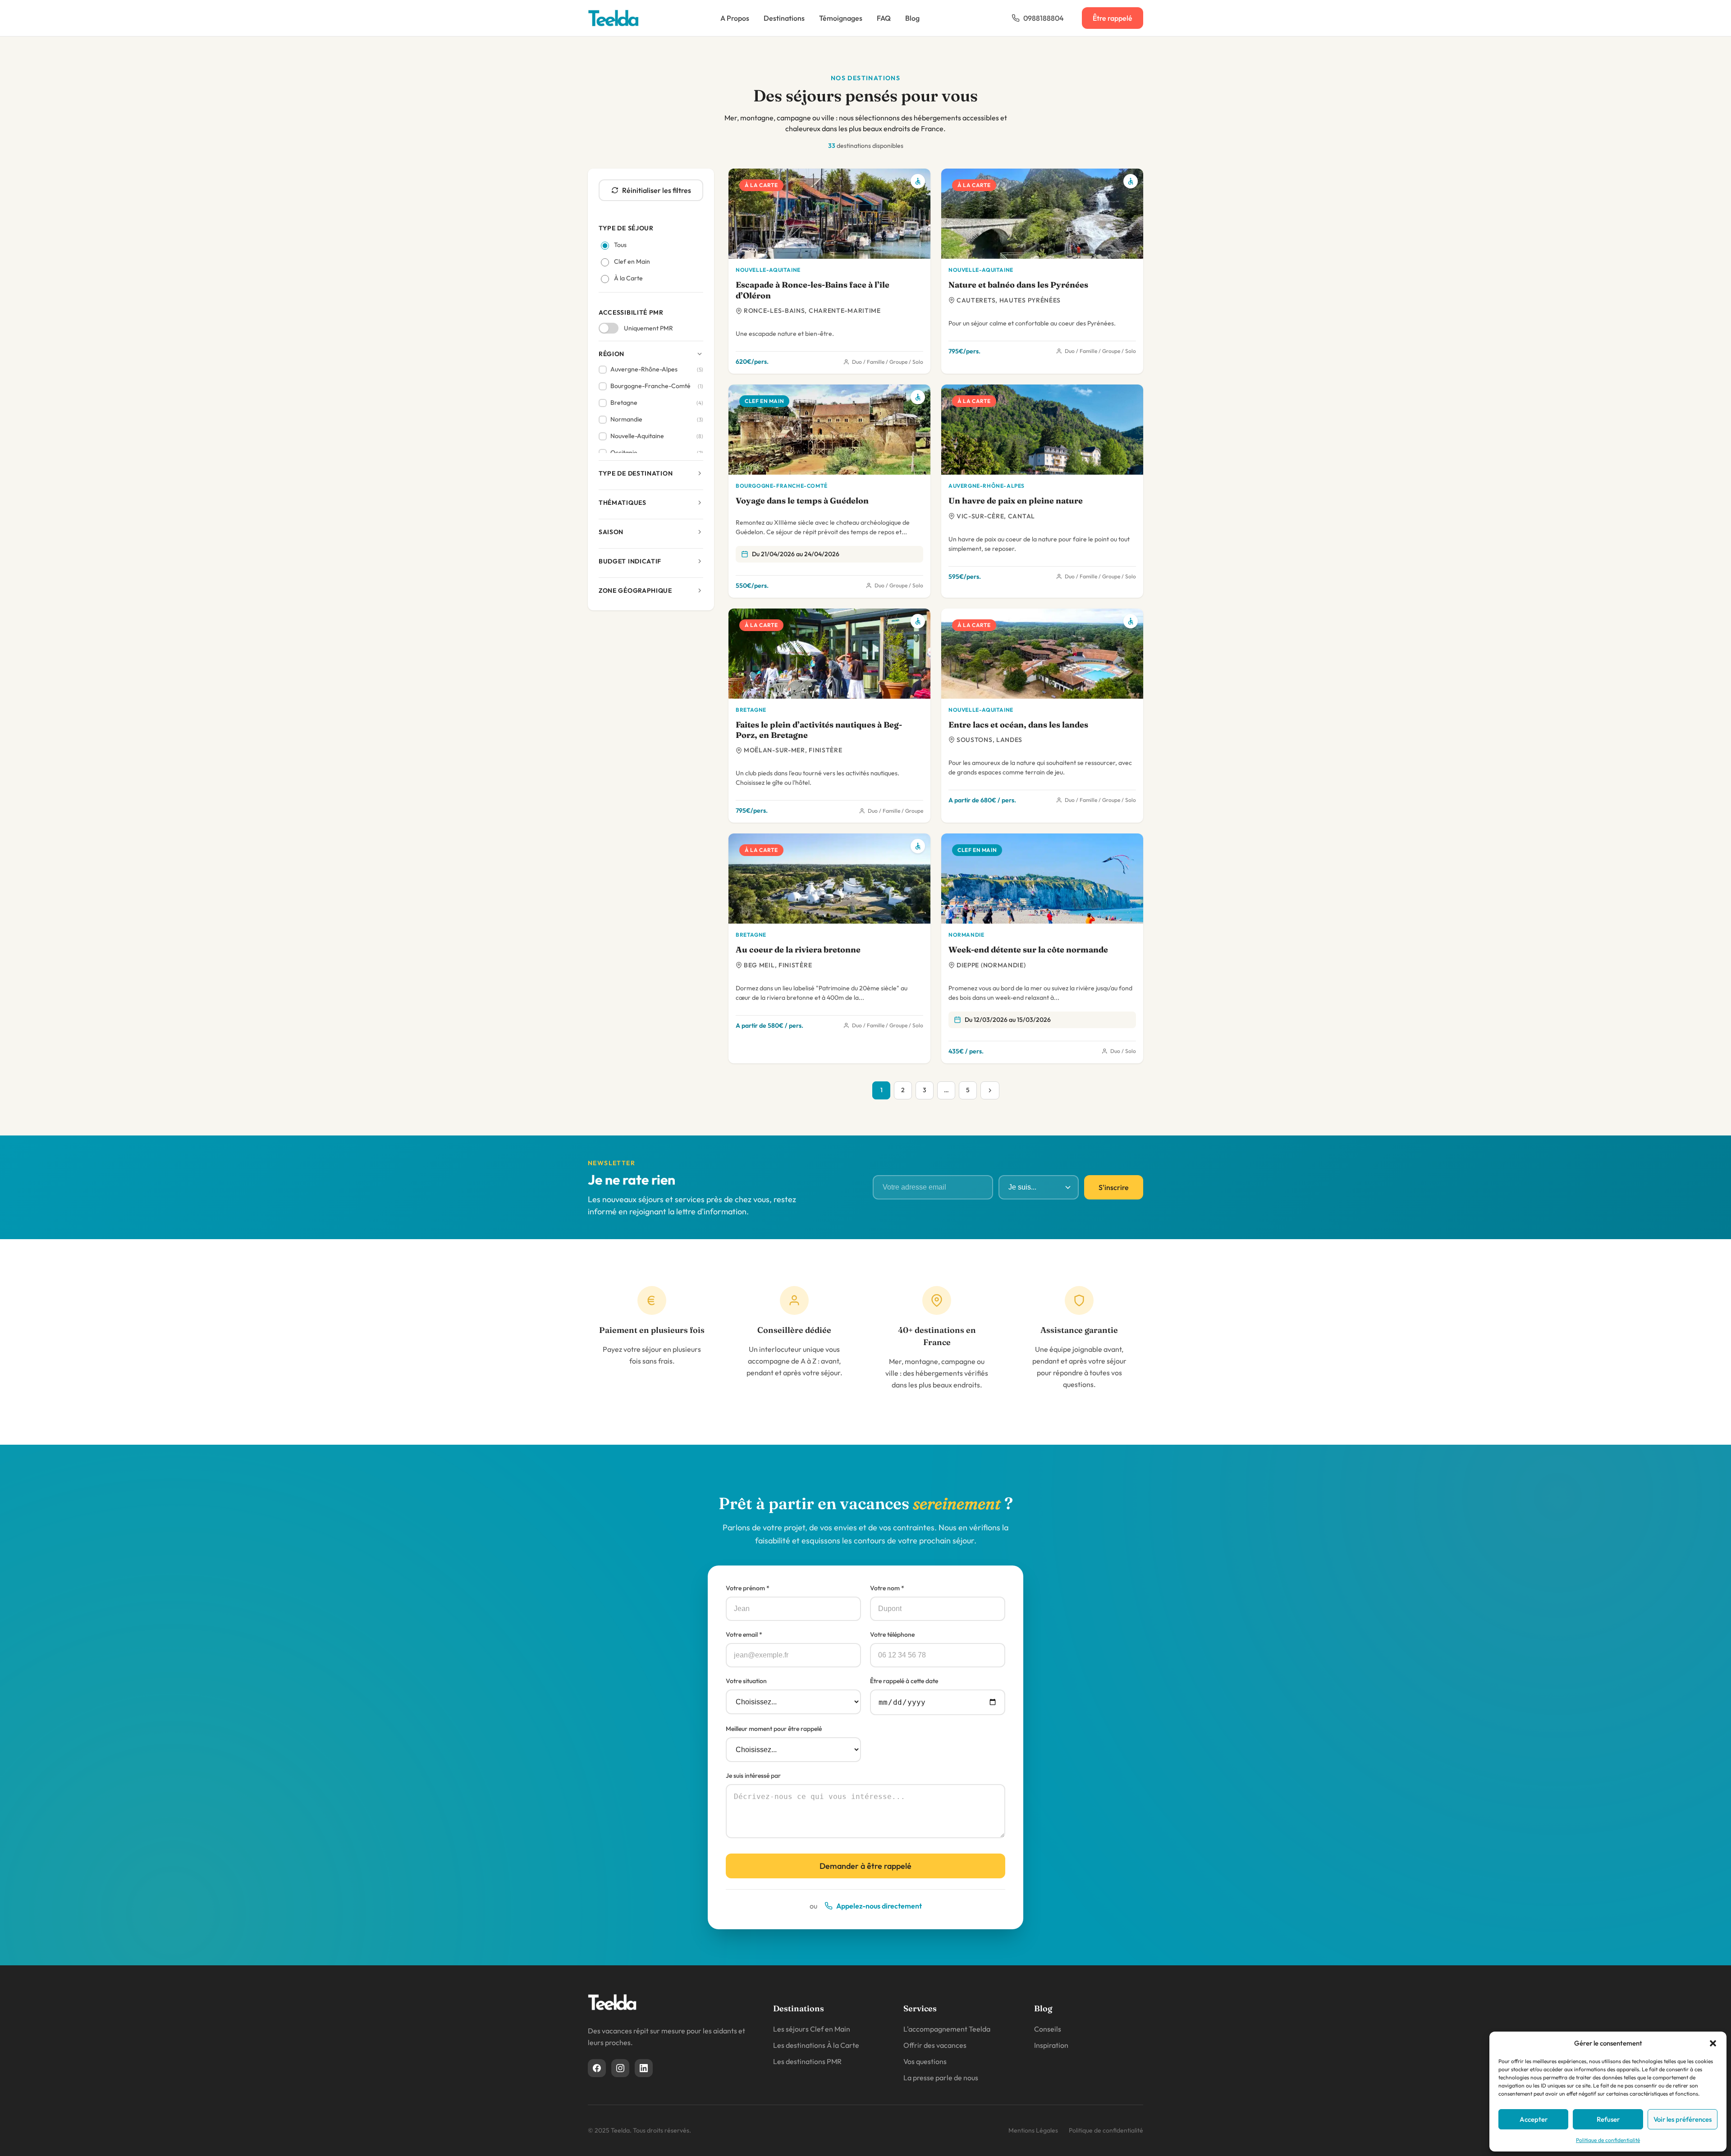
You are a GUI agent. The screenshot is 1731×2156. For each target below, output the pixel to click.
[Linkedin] (644, 2068)
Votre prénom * (748, 1588)
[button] (1713, 2043)
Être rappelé (1113, 18)
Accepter (1534, 2119)
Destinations (784, 18)
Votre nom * (887, 1588)
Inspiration (1051, 2045)
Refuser (1608, 2119)
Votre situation (746, 1681)
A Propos (735, 18)
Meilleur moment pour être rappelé (774, 1729)
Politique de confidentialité (1608, 2140)
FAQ (884, 18)
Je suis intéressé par (753, 1776)
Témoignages (841, 18)
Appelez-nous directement (879, 1906)
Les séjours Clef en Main (812, 2029)
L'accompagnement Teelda (947, 2029)
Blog (912, 18)
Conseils (1048, 2029)
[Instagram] (620, 2068)
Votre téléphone (892, 1634)
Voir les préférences (1683, 2119)
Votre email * (744, 1634)
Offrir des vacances (935, 2045)
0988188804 (1044, 18)
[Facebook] (597, 2068)
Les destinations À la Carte (816, 2045)
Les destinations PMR (807, 2061)
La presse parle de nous (941, 2078)
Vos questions (925, 2061)
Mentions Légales (1033, 2130)
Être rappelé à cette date (904, 1681)
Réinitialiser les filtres (657, 190)
